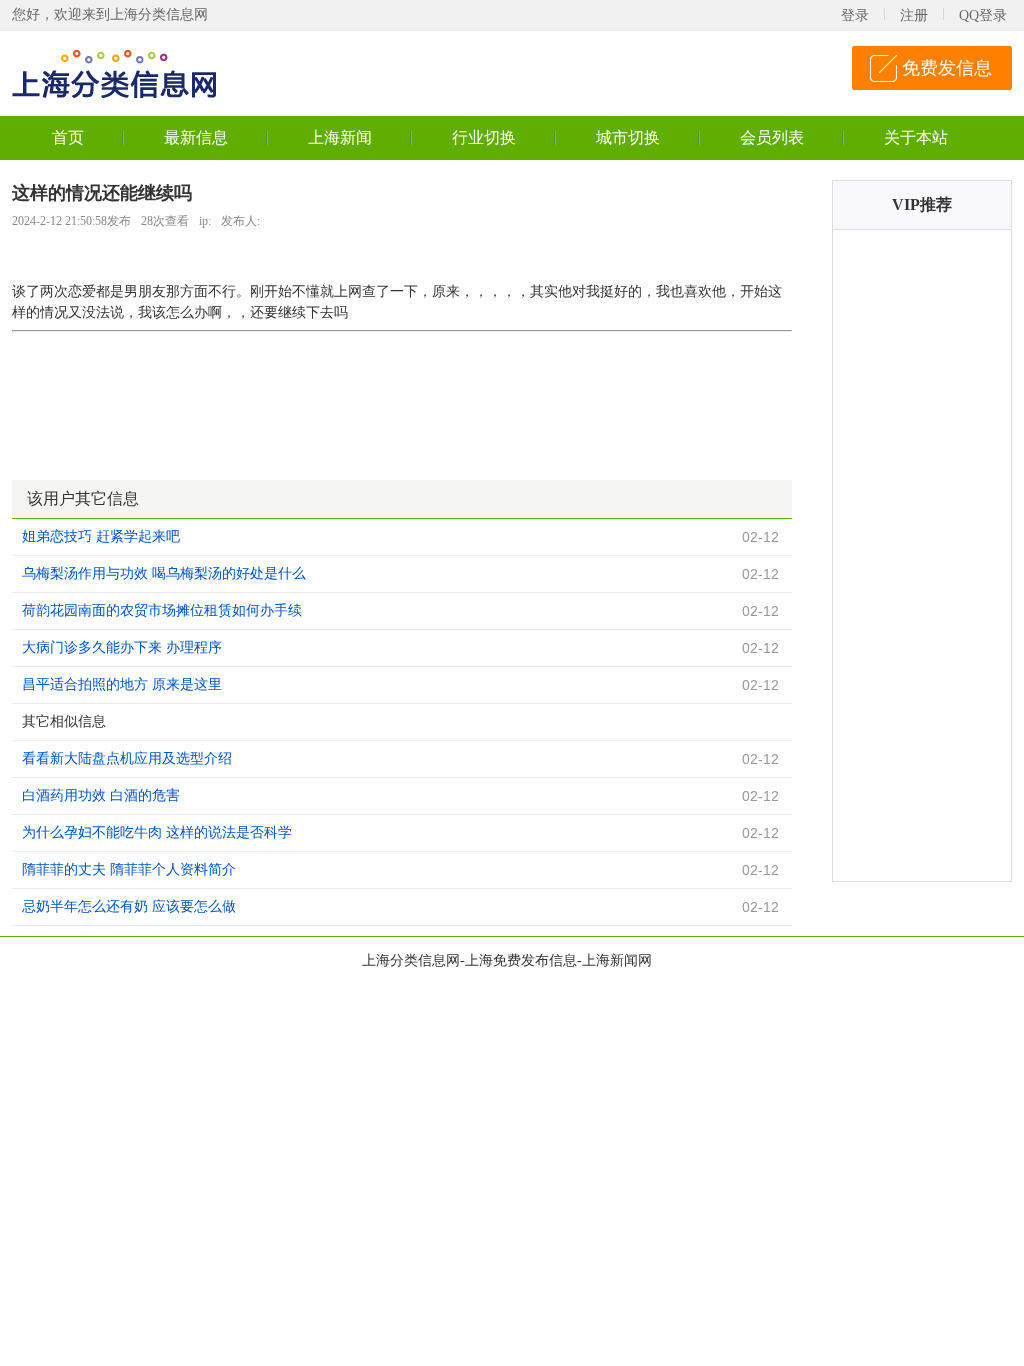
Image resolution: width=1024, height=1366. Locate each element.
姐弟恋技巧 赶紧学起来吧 (101, 536)
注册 (914, 15)
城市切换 (628, 137)
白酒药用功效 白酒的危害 (101, 795)
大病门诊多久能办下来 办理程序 (122, 647)
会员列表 (772, 137)
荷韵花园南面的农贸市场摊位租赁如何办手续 (162, 610)
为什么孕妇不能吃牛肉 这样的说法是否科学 (157, 832)
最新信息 (196, 137)
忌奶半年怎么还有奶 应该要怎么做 (129, 906)
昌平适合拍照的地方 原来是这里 (122, 684)
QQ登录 (983, 15)
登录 (855, 15)
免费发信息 (947, 68)
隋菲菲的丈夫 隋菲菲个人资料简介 (129, 869)
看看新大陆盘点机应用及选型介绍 (127, 758)
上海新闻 (340, 137)
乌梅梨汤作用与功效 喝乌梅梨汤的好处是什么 (164, 573)
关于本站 (916, 137)
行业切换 (484, 137)
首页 (68, 137)
